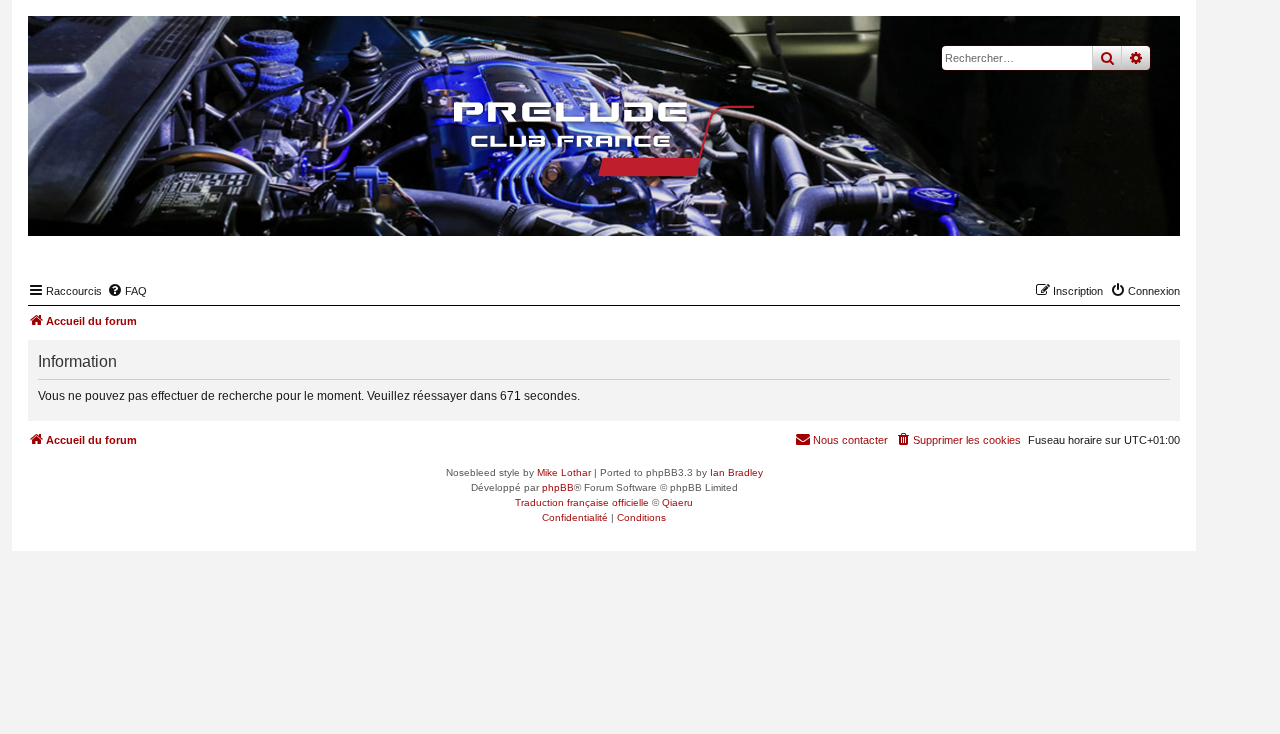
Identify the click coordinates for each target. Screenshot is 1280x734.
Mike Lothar (564, 472)
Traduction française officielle (582, 502)
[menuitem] (127, 291)
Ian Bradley (736, 472)
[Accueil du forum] (604, 139)
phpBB (558, 487)
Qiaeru (677, 502)
